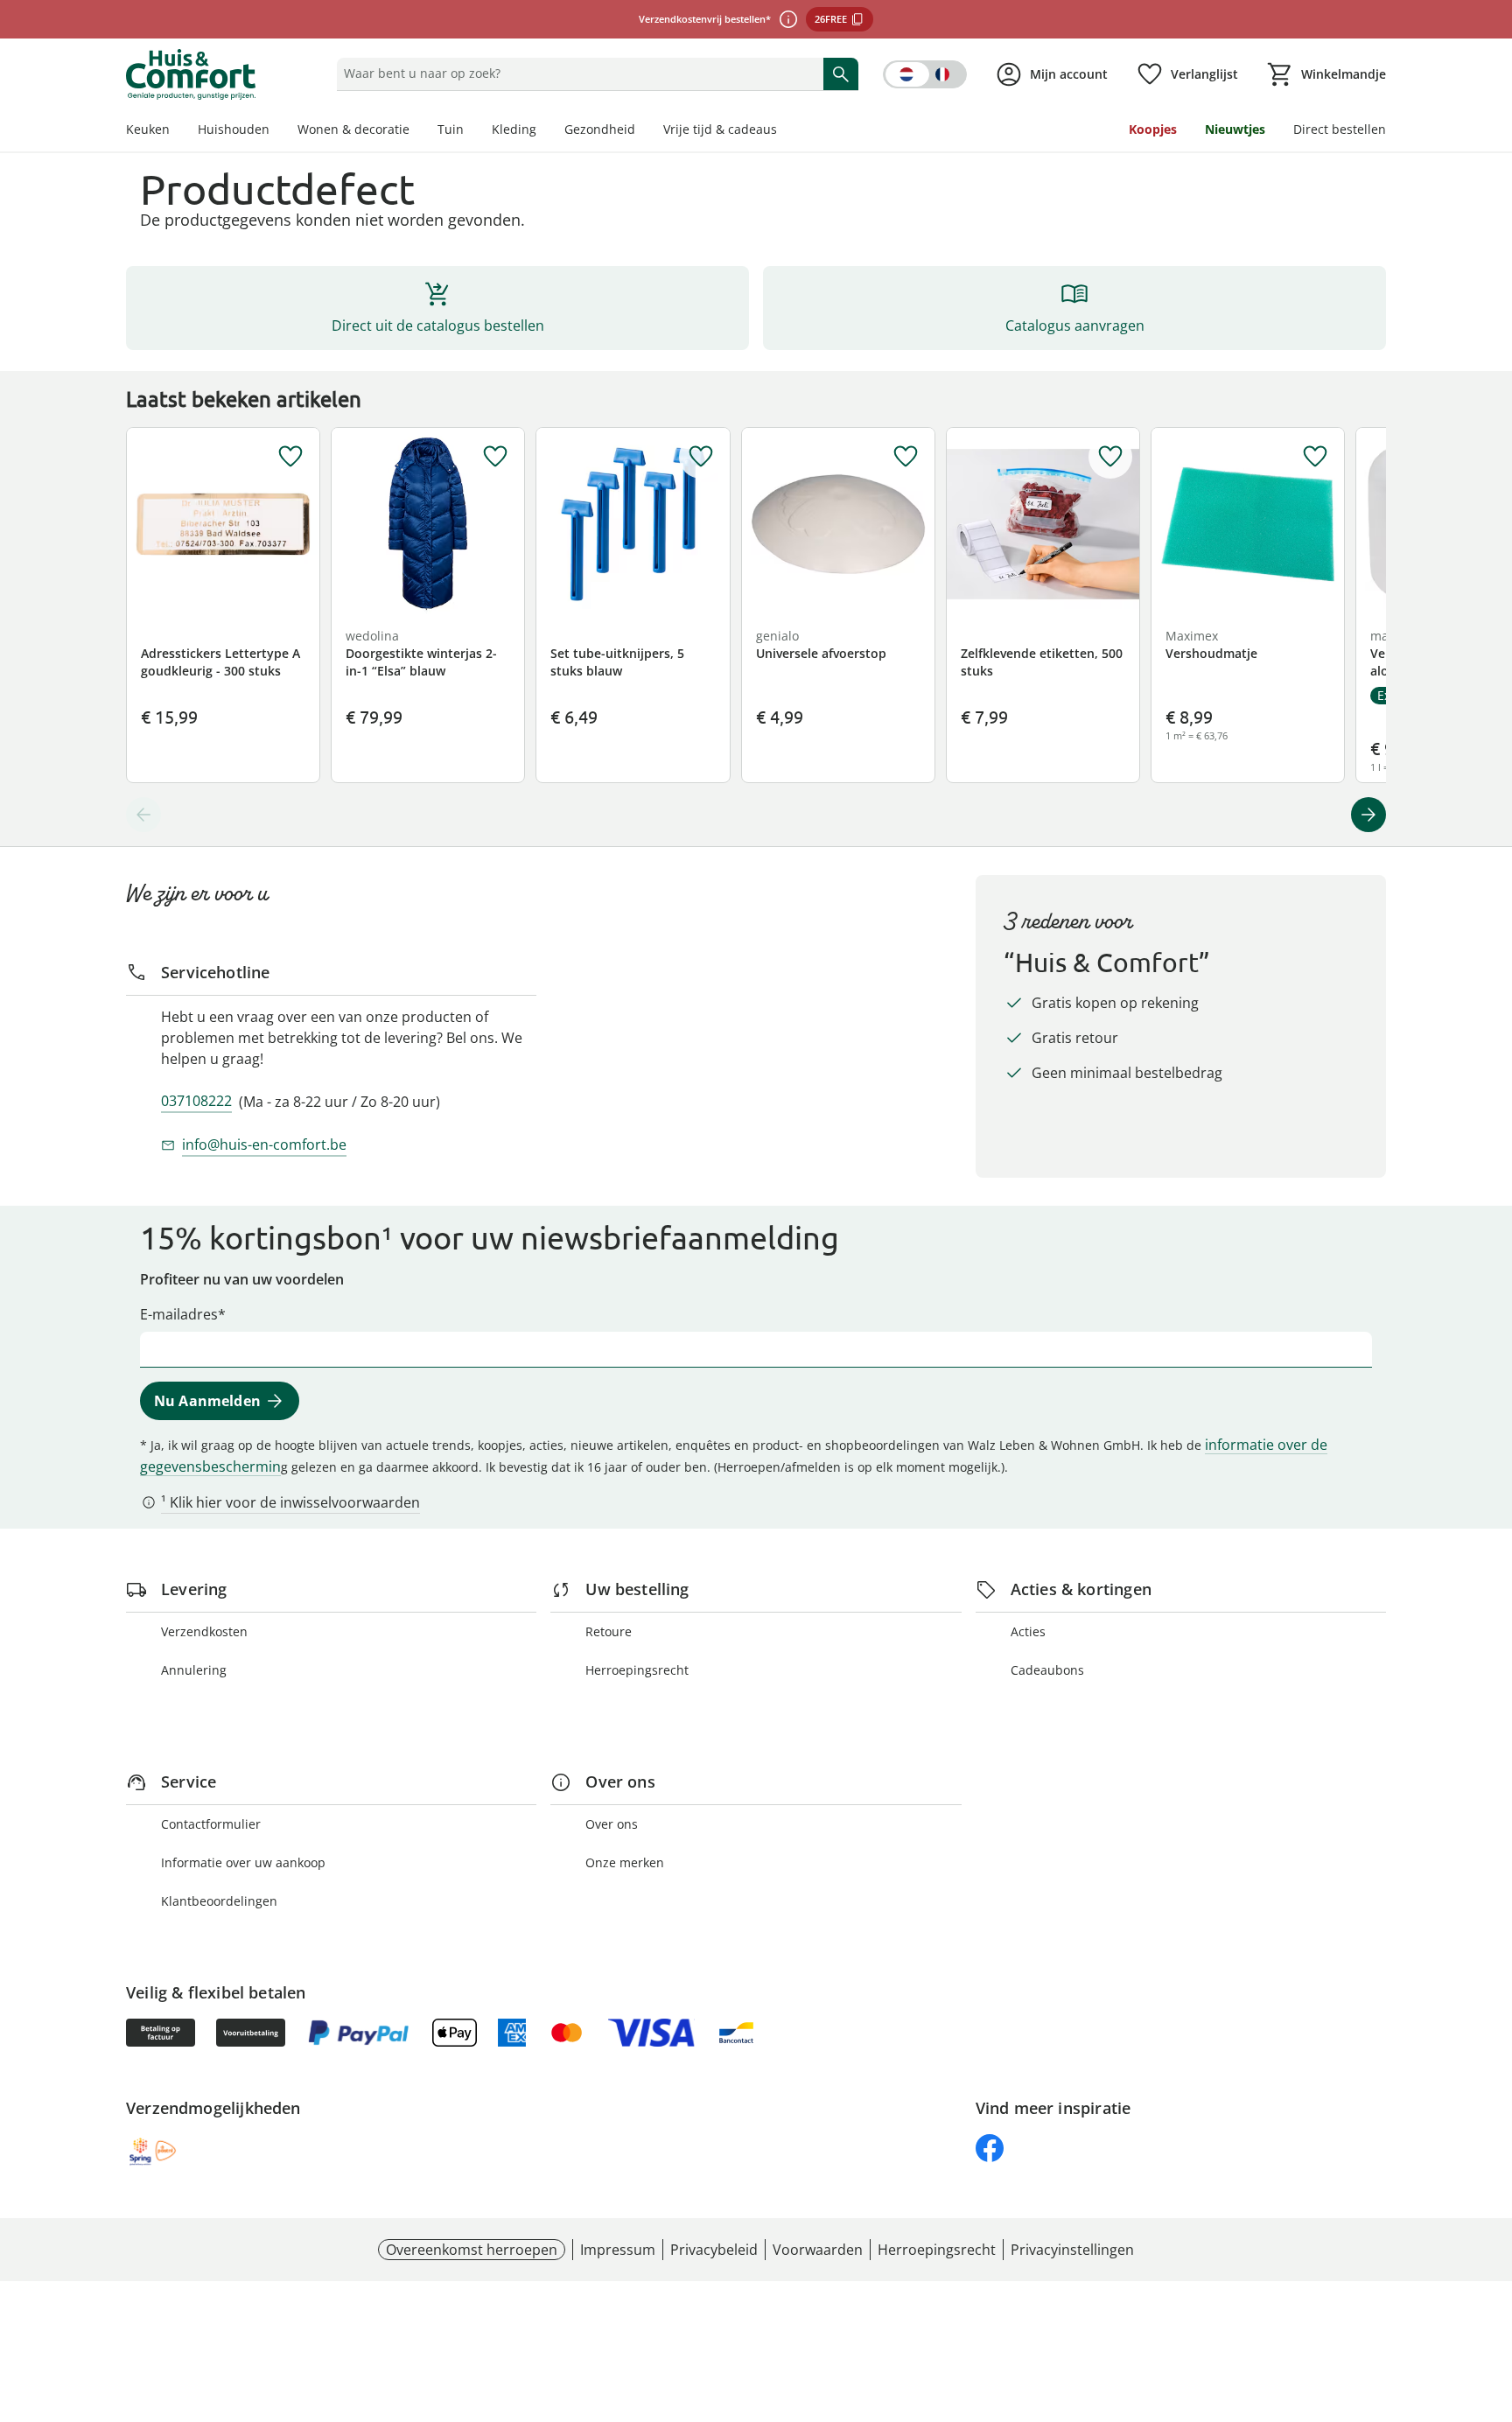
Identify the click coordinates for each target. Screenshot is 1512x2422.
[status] (576, 73)
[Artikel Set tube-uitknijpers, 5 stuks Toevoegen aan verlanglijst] (701, 457)
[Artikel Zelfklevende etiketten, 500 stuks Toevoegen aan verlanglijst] (1110, 457)
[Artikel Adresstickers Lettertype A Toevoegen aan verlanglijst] (290, 457)
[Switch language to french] (925, 74)
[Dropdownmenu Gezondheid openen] (642, 131)
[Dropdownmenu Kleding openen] (543, 131)
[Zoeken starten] (841, 73)
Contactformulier (211, 1824)
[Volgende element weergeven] (1368, 815)
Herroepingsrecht (637, 1670)
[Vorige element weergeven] (143, 815)
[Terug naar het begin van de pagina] (1491, 2296)
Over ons (612, 1824)
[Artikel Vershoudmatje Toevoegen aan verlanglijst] (1315, 457)
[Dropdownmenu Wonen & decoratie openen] (416, 131)
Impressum (618, 2250)
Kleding (514, 129)
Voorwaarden (818, 2250)
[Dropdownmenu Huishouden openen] (276, 131)
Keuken (148, 129)
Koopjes (1153, 129)
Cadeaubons (1047, 1670)
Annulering (194, 1670)
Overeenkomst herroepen (472, 2250)
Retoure (609, 1631)
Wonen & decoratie (353, 129)
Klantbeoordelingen (219, 1901)
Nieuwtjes (1235, 129)
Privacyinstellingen (1072, 2250)
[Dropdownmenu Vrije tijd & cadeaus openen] (784, 131)
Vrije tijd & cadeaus (720, 129)
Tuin (451, 129)
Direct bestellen (1340, 129)
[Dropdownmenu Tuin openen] (471, 131)
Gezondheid (600, 129)
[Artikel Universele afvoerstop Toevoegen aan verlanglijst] (906, 457)
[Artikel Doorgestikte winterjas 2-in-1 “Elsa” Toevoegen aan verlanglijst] (495, 457)
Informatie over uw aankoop (243, 1862)
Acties (1028, 1631)
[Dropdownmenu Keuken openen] (177, 131)
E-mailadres (179, 1314)
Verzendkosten (204, 1631)
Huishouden (234, 129)
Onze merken (625, 1862)
